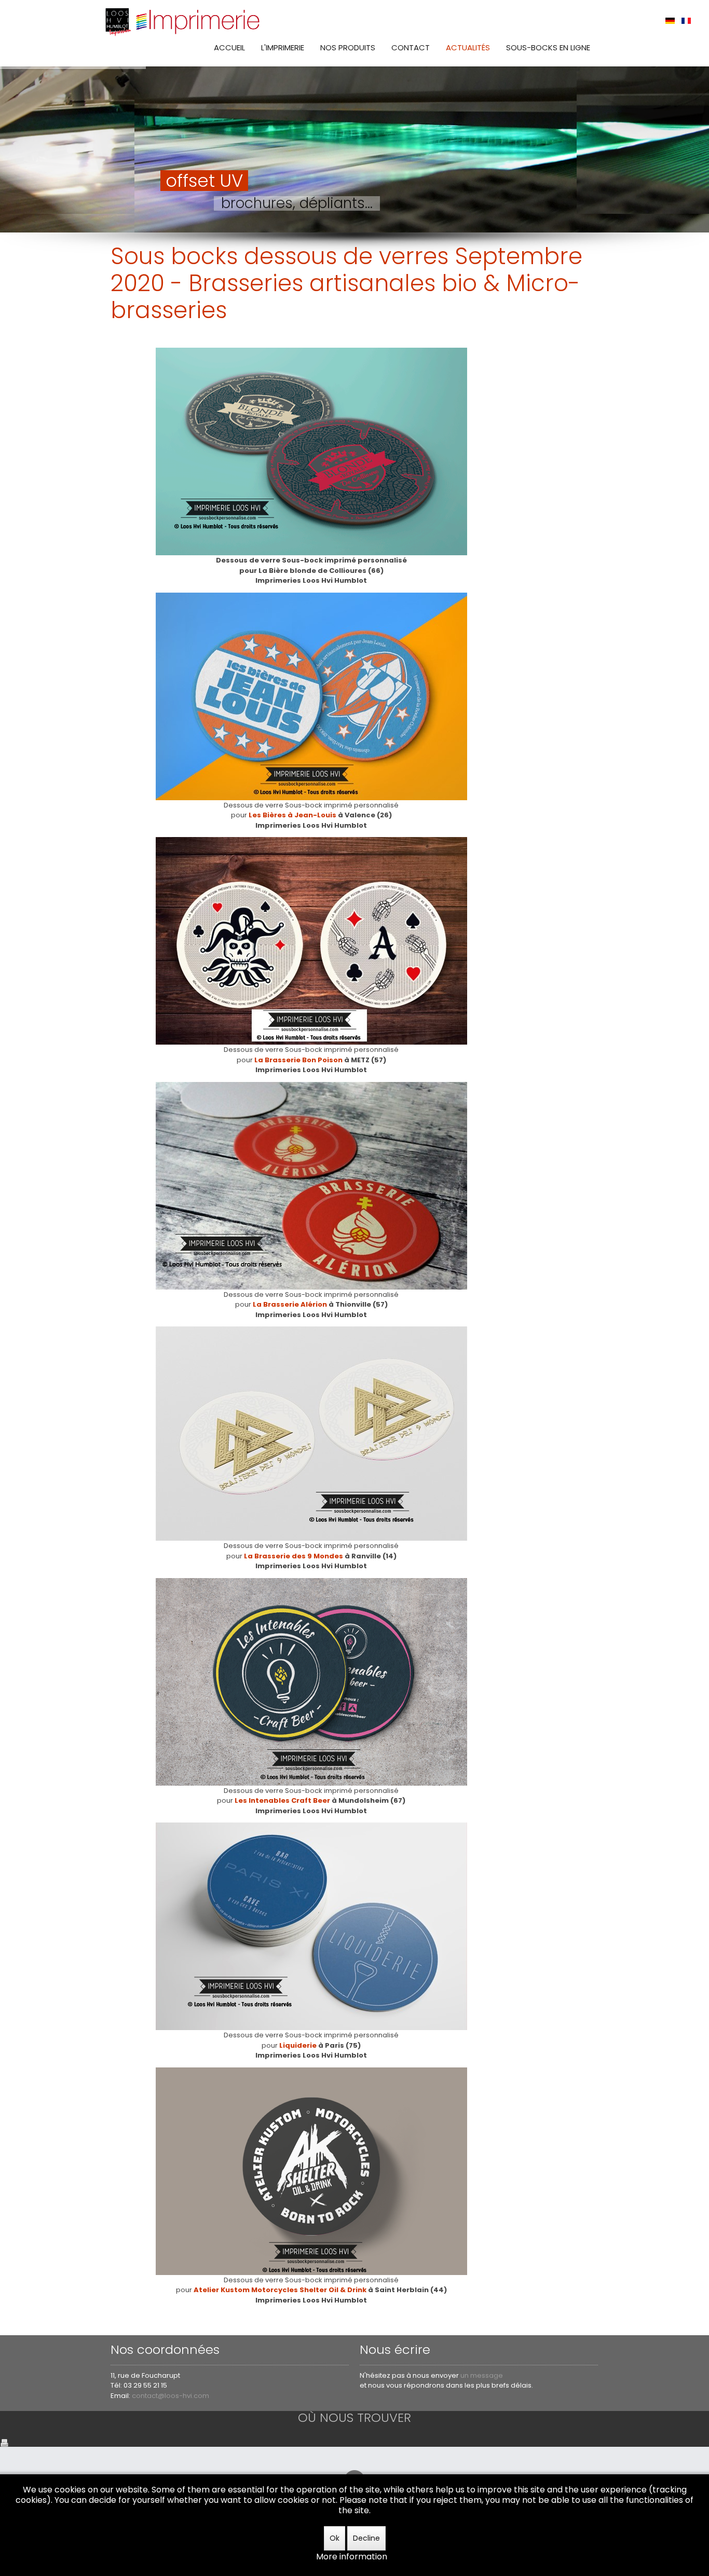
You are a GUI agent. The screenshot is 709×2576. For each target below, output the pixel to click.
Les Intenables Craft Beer (282, 1800)
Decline (366, 2538)
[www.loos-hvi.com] (183, 21)
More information (352, 2557)
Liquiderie (298, 2045)
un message (482, 2375)
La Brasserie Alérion (290, 1304)
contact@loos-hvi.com (171, 2396)
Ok (335, 2538)
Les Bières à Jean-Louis (292, 815)
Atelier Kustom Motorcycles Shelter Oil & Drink (280, 2290)
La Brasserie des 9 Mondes (294, 1556)
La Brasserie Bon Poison (298, 1060)
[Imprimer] (4, 2442)
